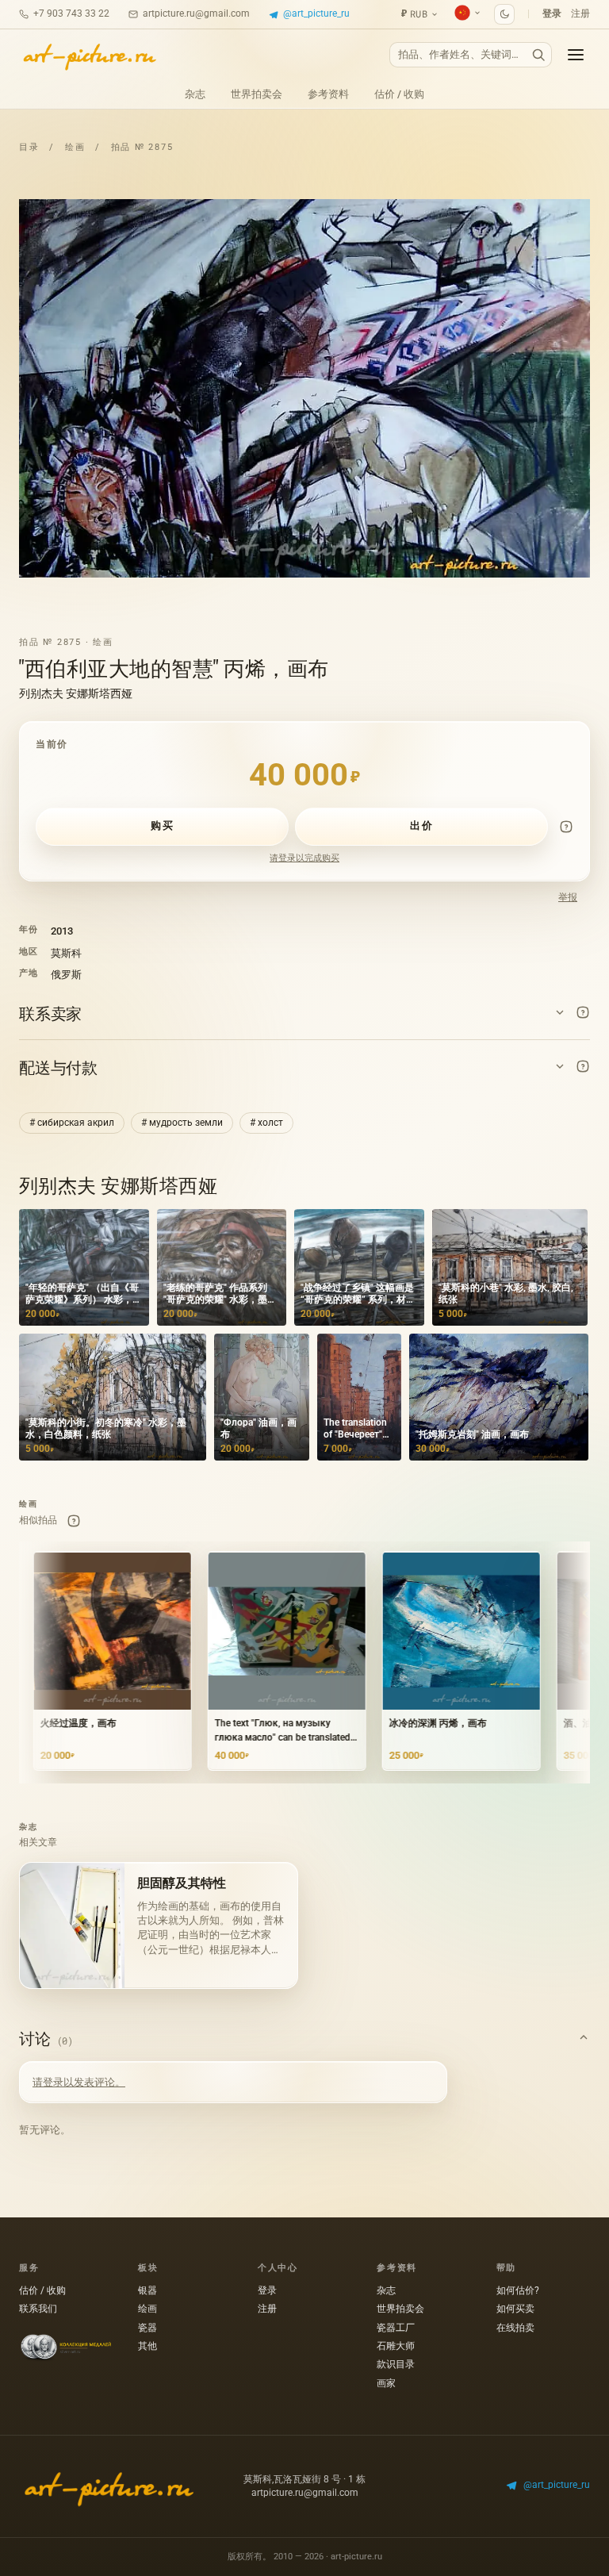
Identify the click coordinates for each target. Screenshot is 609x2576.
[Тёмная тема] (504, 14)
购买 (162, 825)
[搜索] (538, 55)
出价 (421, 825)
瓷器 (147, 2328)
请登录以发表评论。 (79, 2082)
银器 (147, 2290)
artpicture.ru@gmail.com (196, 13)
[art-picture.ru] (89, 55)
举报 (568, 897)
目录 (29, 147)
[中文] (468, 13)
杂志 (195, 94)
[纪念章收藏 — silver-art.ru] (66, 2348)
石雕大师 (396, 2346)
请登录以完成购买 (304, 858)
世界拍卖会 (257, 94)
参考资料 (328, 94)
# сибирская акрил (72, 1123)
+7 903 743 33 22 (71, 13)
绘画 (75, 147)
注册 (580, 13)
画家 (386, 2383)
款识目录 (396, 2364)
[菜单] (576, 55)
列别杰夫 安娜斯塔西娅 (76, 693)
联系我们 (38, 2309)
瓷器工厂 (396, 2328)
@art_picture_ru (316, 13)
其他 (147, 2346)
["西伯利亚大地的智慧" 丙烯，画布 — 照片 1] (304, 389)
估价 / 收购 (399, 94)
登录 (552, 13)
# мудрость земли (182, 1123)
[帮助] (566, 827)
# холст (266, 1123)
